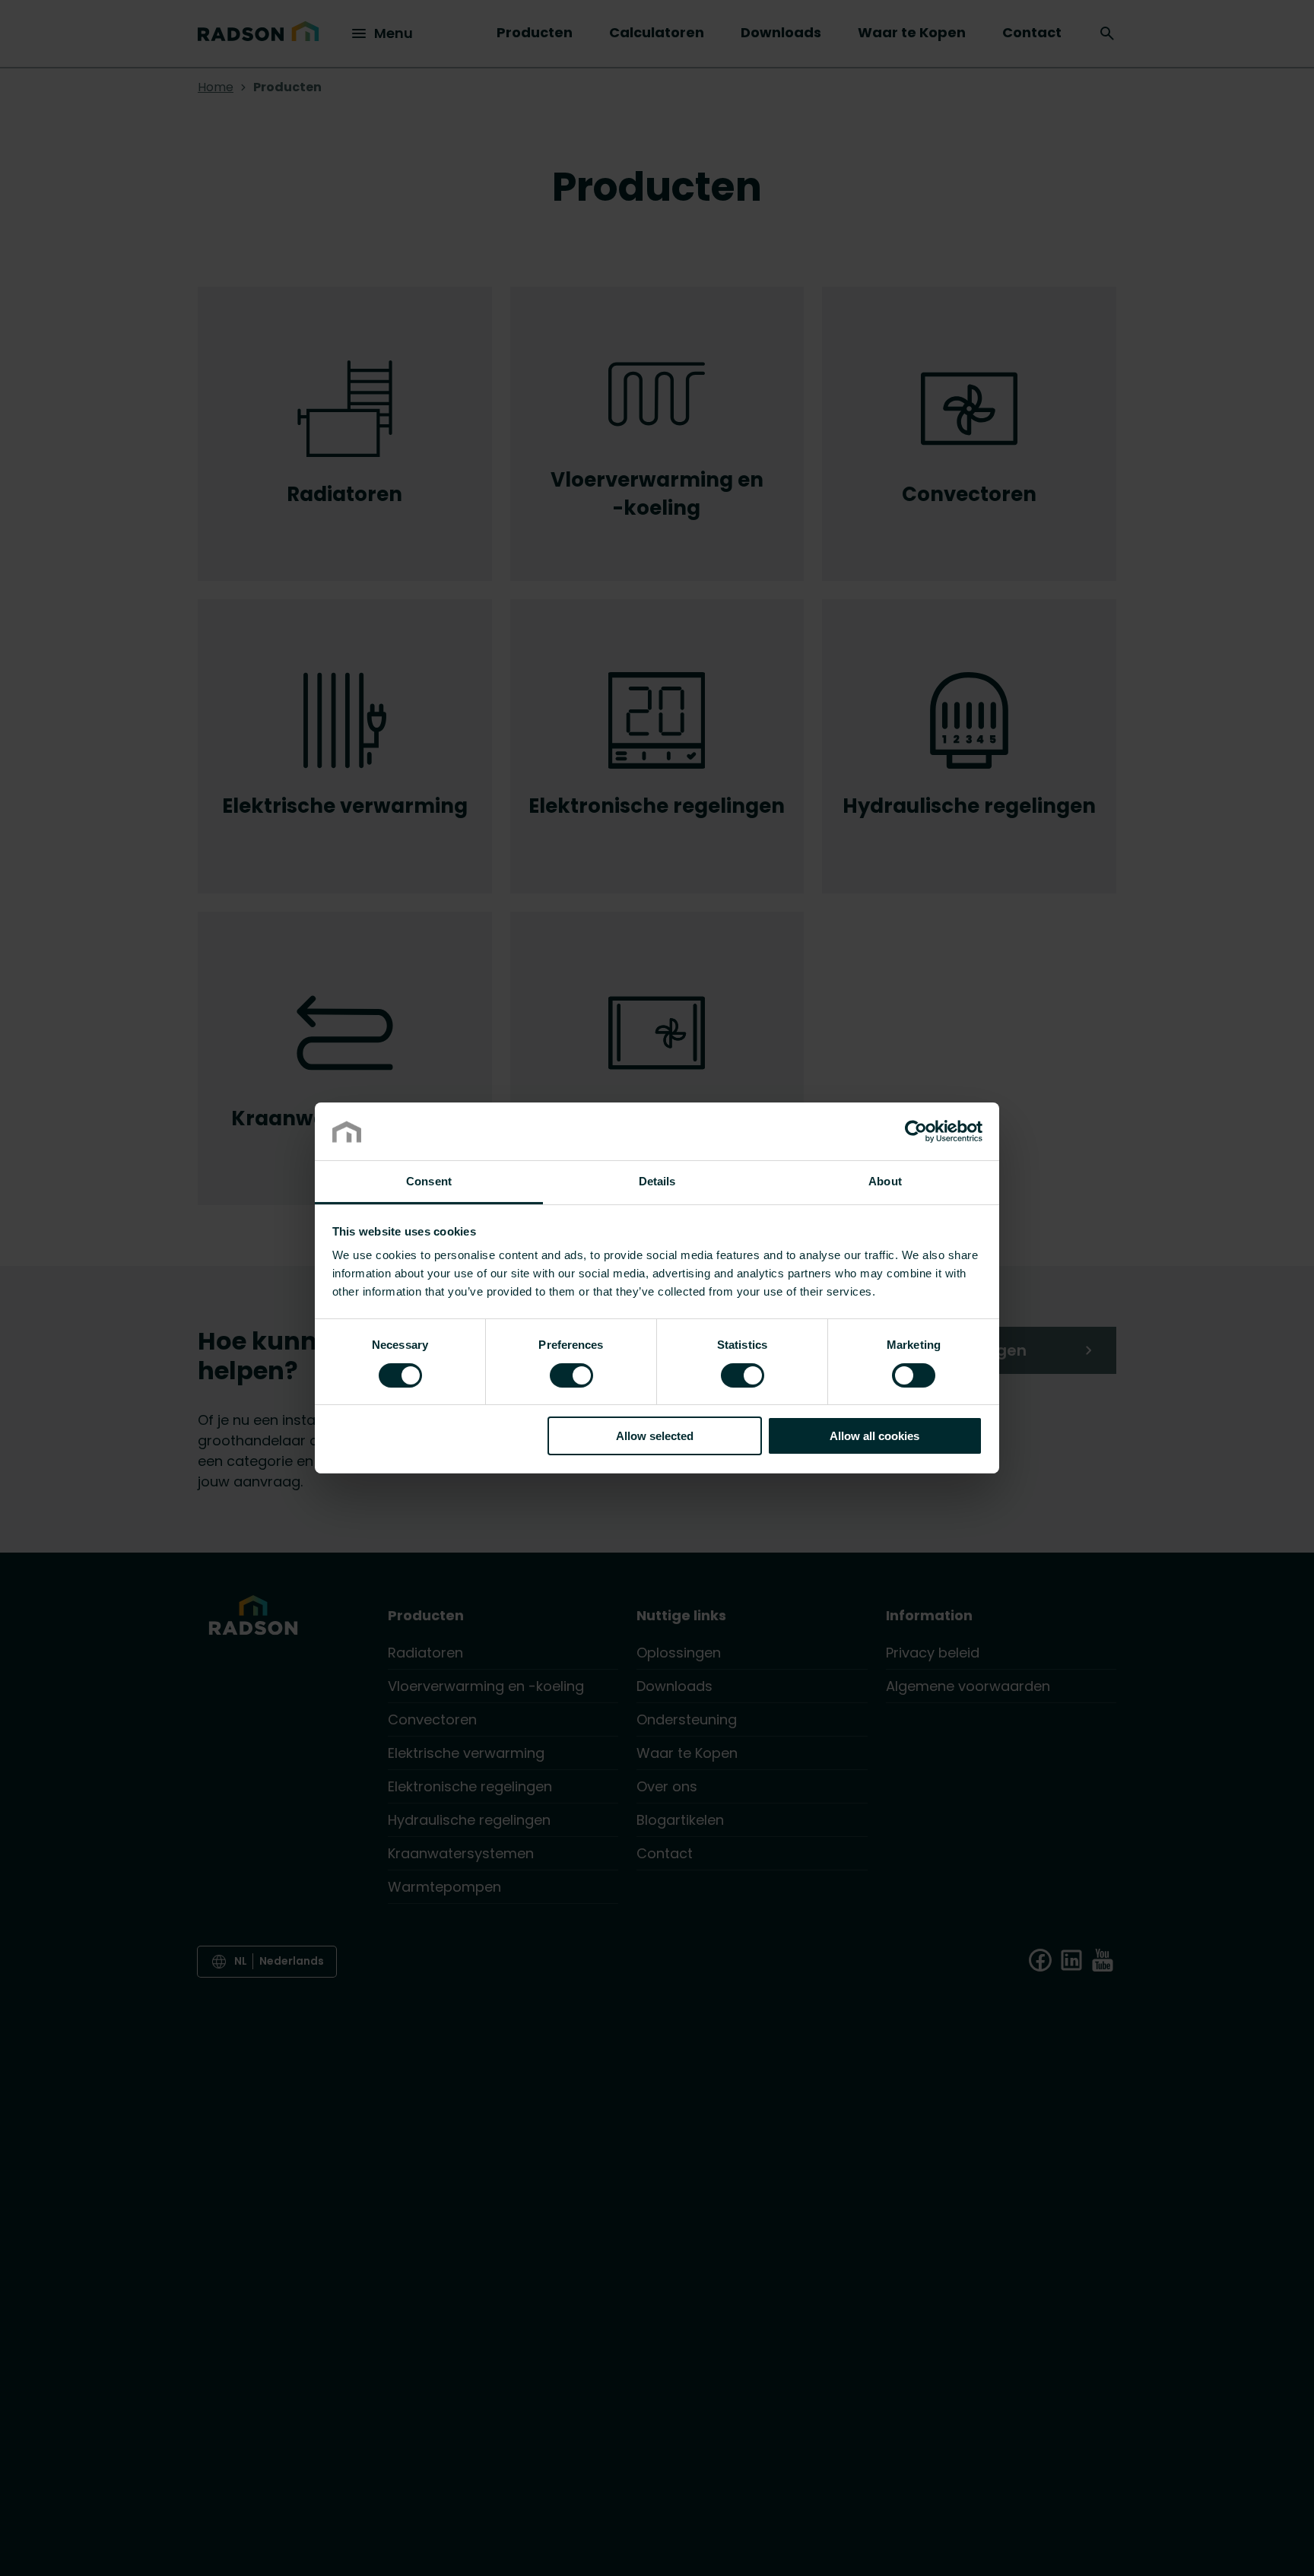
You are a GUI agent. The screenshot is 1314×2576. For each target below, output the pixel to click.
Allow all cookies (874, 1437)
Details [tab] (657, 1182)
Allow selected (655, 1437)
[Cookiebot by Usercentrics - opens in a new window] (916, 1131)
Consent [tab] (429, 1182)
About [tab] (885, 1182)
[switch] (571, 1375)
